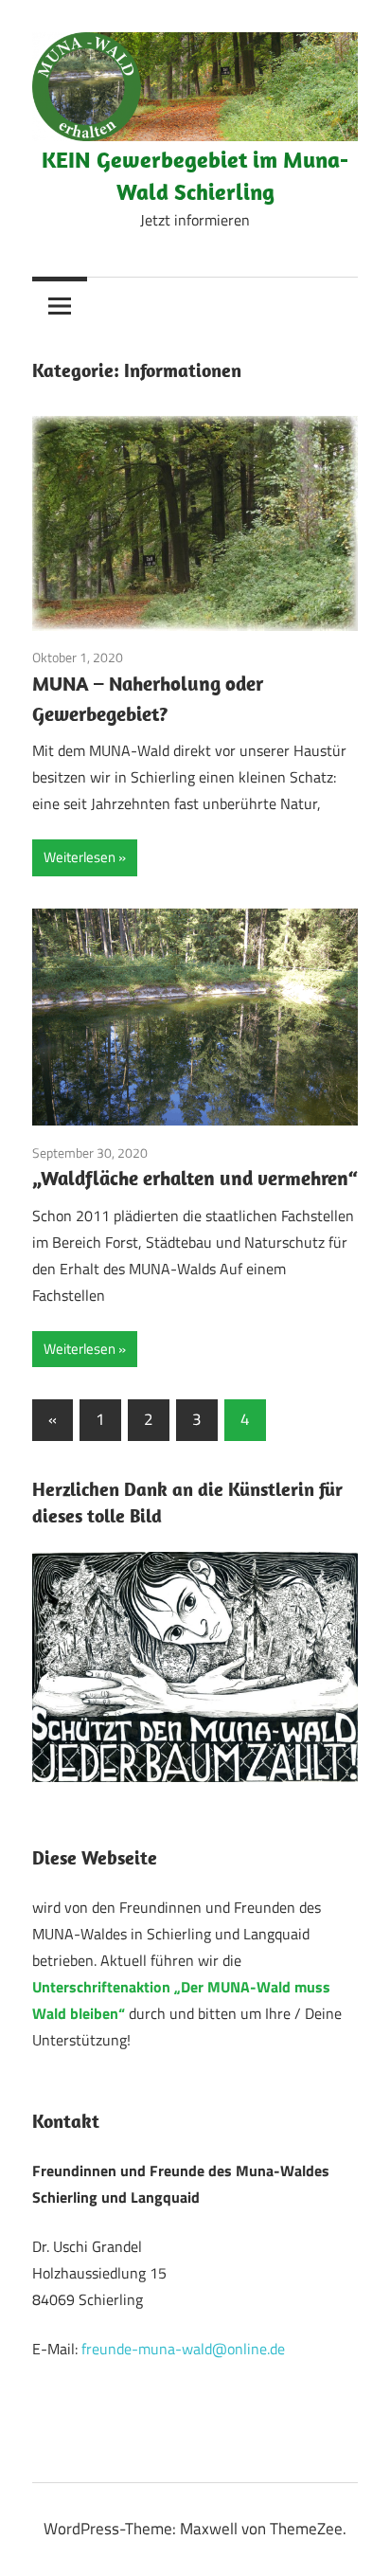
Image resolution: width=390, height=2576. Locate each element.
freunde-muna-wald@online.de (183, 2349)
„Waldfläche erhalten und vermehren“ (195, 1178)
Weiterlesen (80, 857)
